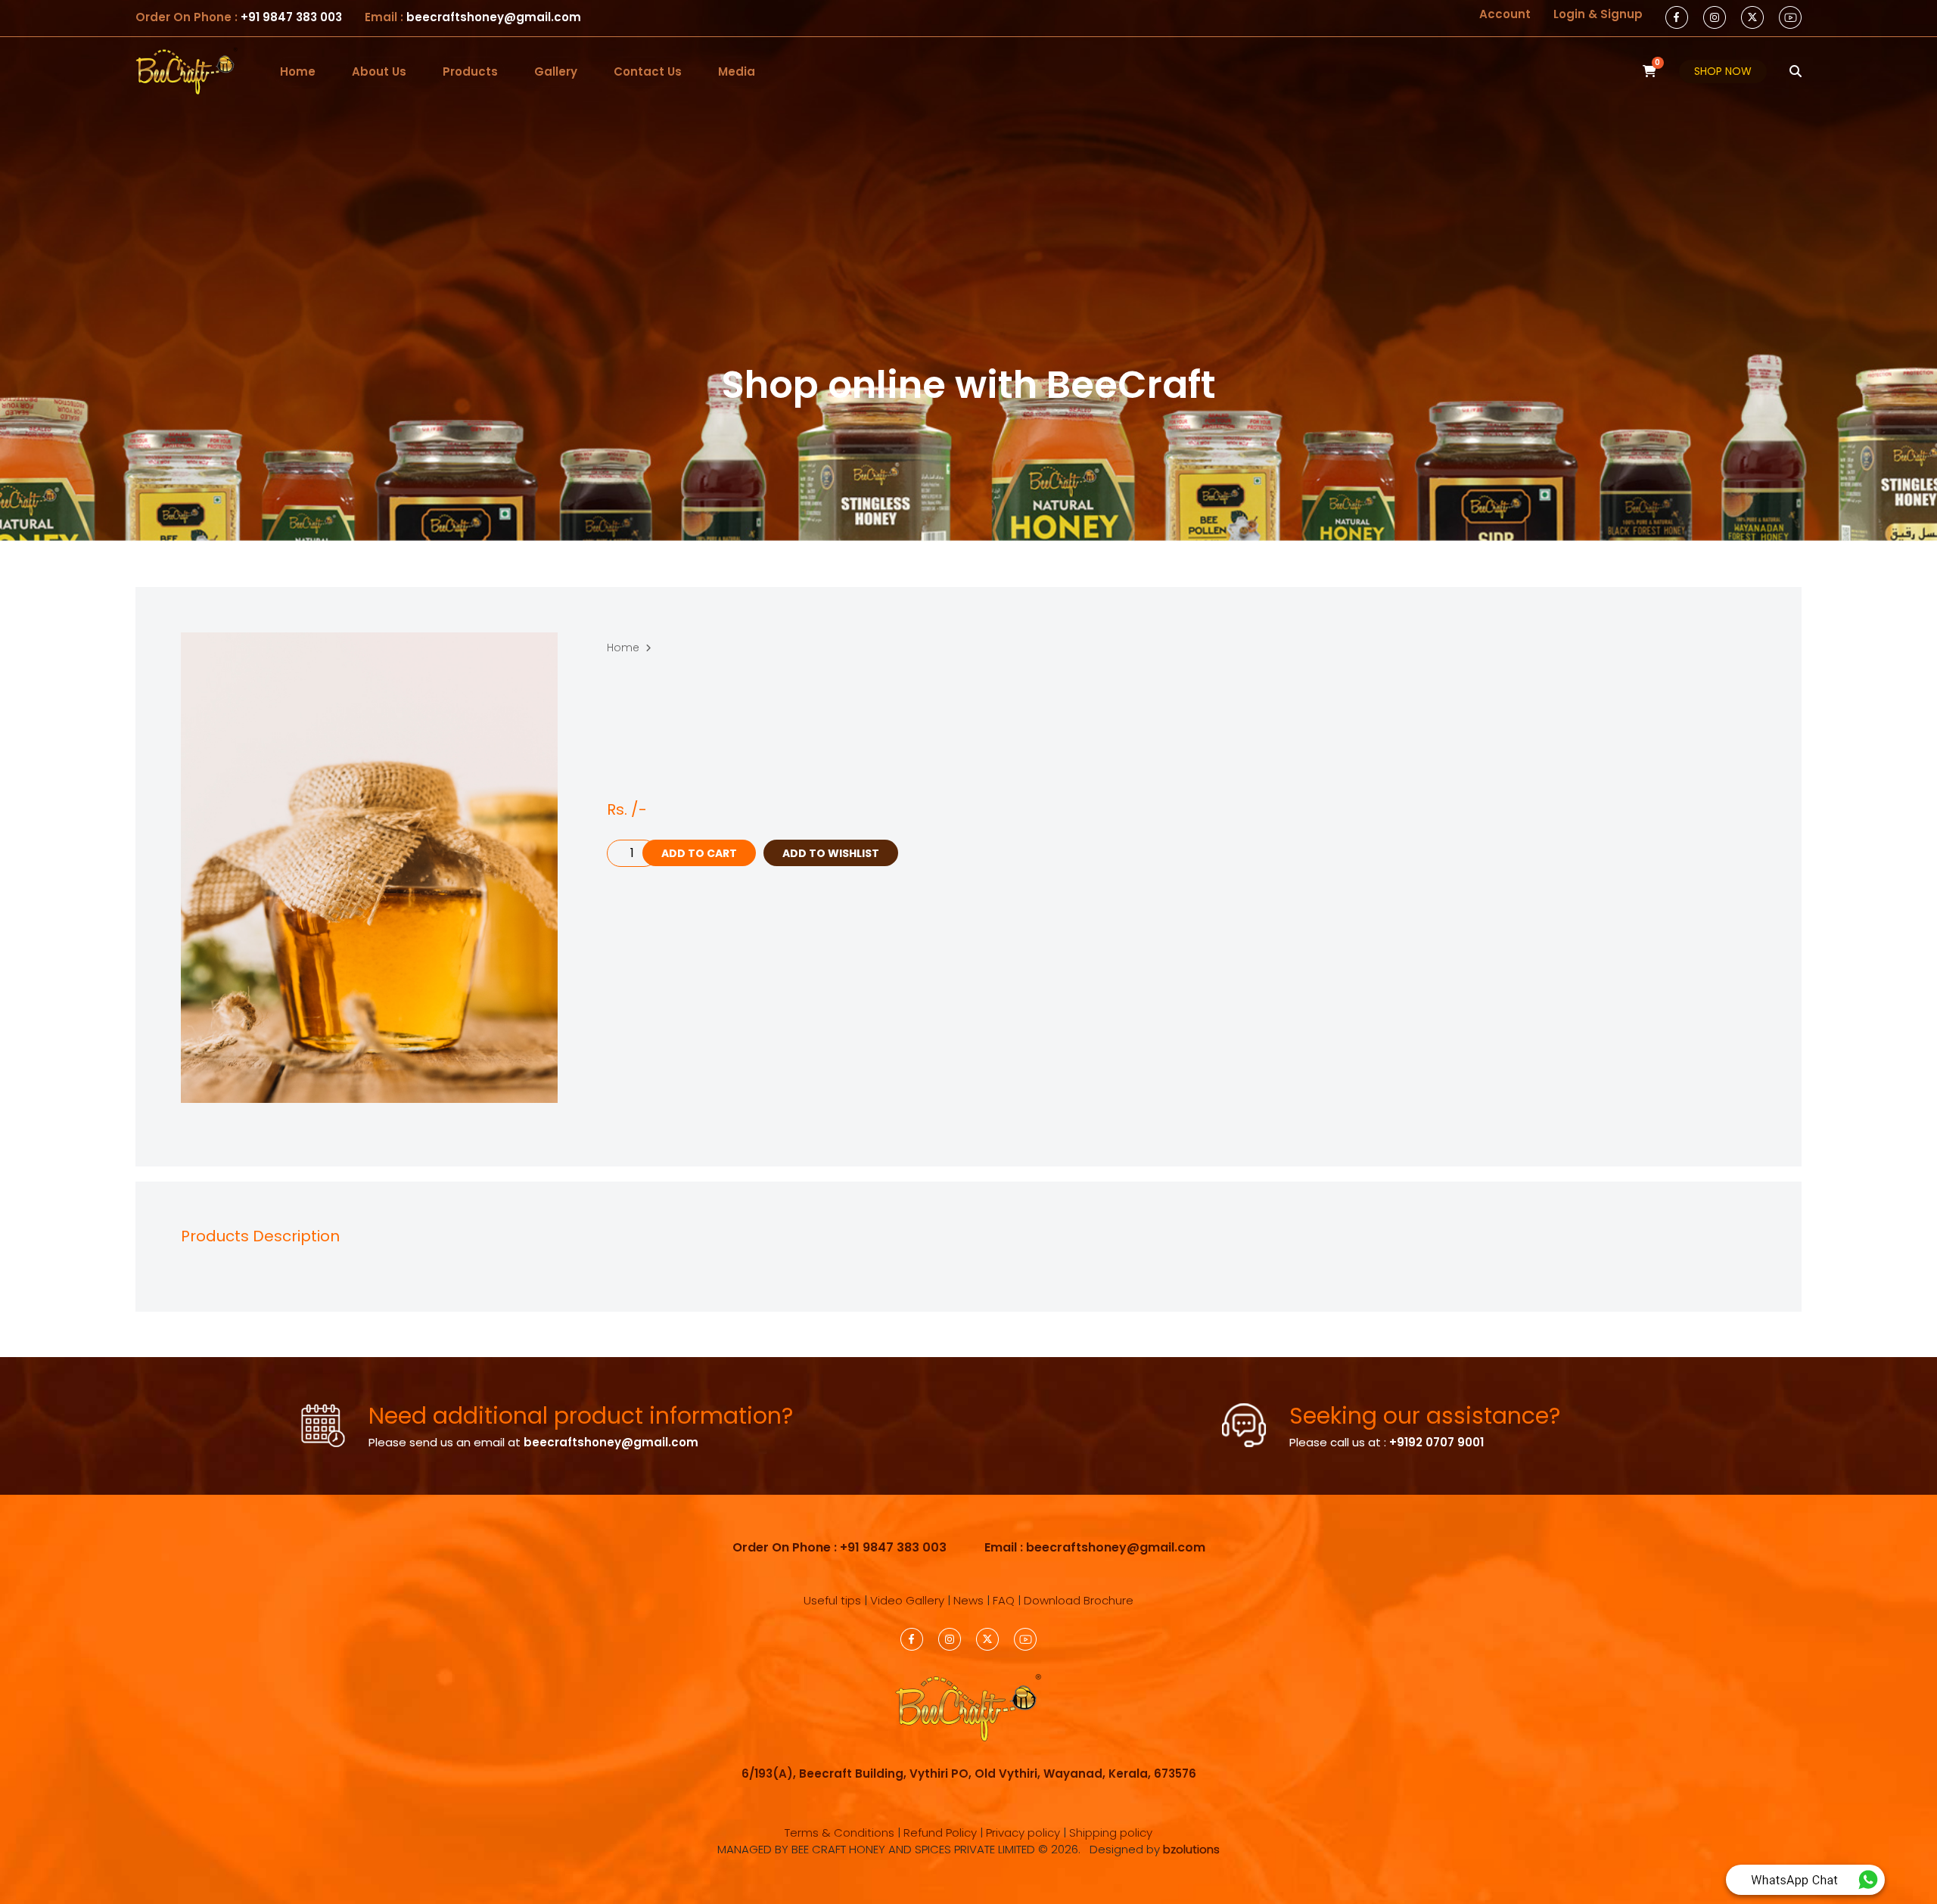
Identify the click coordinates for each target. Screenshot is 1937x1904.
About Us (379, 71)
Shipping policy (1111, 1833)
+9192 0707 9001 (1436, 1442)
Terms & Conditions (839, 1833)
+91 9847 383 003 (290, 17)
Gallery (556, 71)
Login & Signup (1598, 14)
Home (298, 71)
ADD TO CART (699, 853)
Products (470, 71)
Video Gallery (907, 1600)
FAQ (1004, 1600)
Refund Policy (940, 1833)
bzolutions (1191, 1849)
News (968, 1600)
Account (1505, 14)
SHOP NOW (1723, 71)
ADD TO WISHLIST (831, 853)
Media (737, 71)
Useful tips (832, 1600)
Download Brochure (1079, 1600)
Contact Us (648, 71)
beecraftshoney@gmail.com (494, 17)
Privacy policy (1023, 1833)
